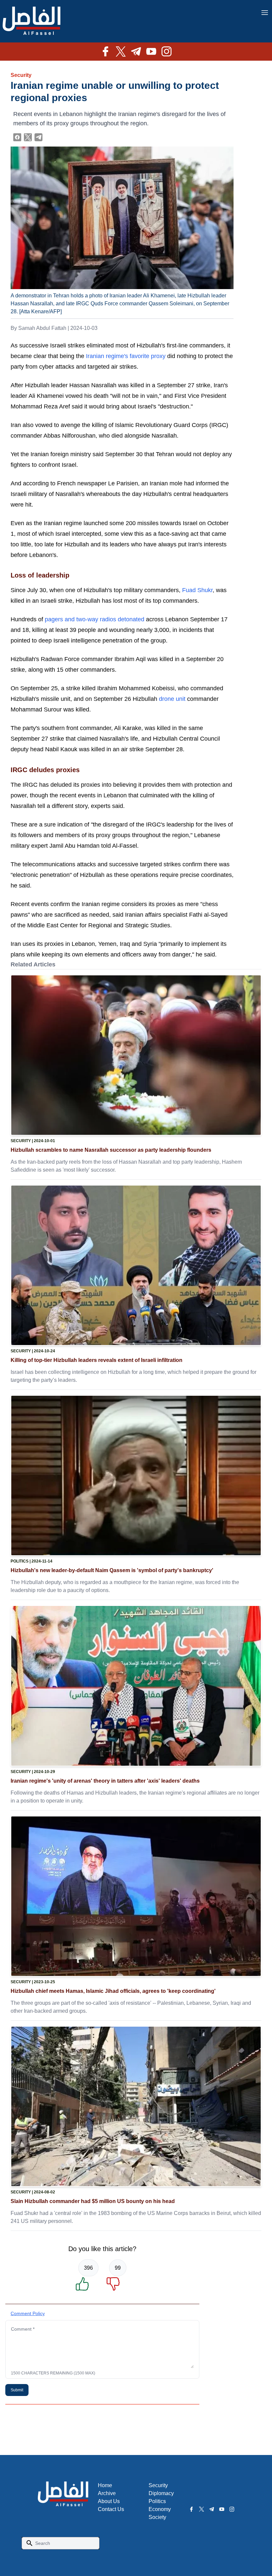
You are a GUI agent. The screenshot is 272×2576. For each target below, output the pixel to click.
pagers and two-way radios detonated (95, 619)
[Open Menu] (265, 13)
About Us (109, 2501)
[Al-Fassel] (32, 21)
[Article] (136, 1055)
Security (21, 75)
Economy (160, 2509)
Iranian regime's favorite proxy (126, 356)
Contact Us (111, 2509)
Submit (17, 2390)
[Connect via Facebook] (17, 137)
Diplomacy (161, 2493)
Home (105, 2485)
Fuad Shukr (197, 590)
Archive (107, 2493)
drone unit (172, 699)
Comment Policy (28, 2313)
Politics (157, 2501)
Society (157, 2517)
